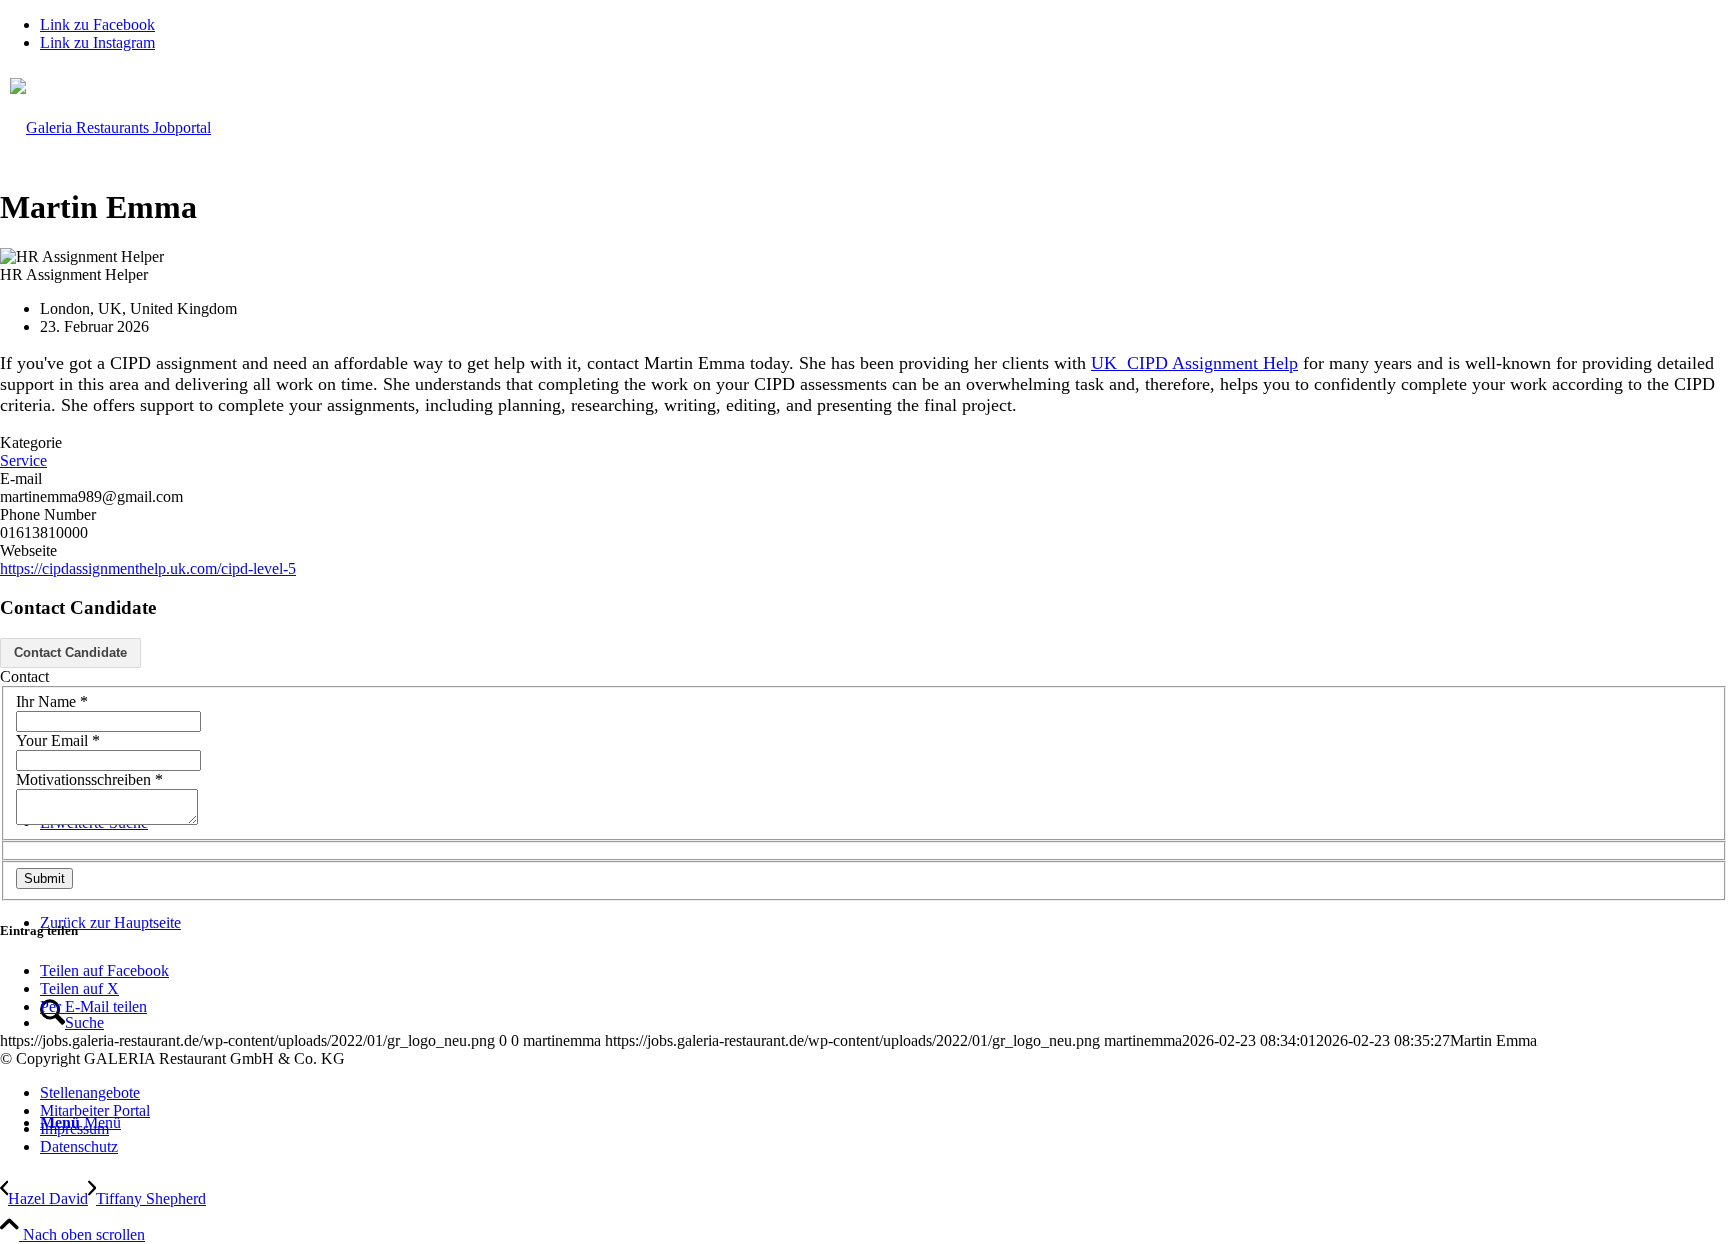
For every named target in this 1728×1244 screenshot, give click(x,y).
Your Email (58, 740)
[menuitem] (884, 1093)
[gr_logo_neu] (864, 362)
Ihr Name (52, 701)
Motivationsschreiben (89, 779)
